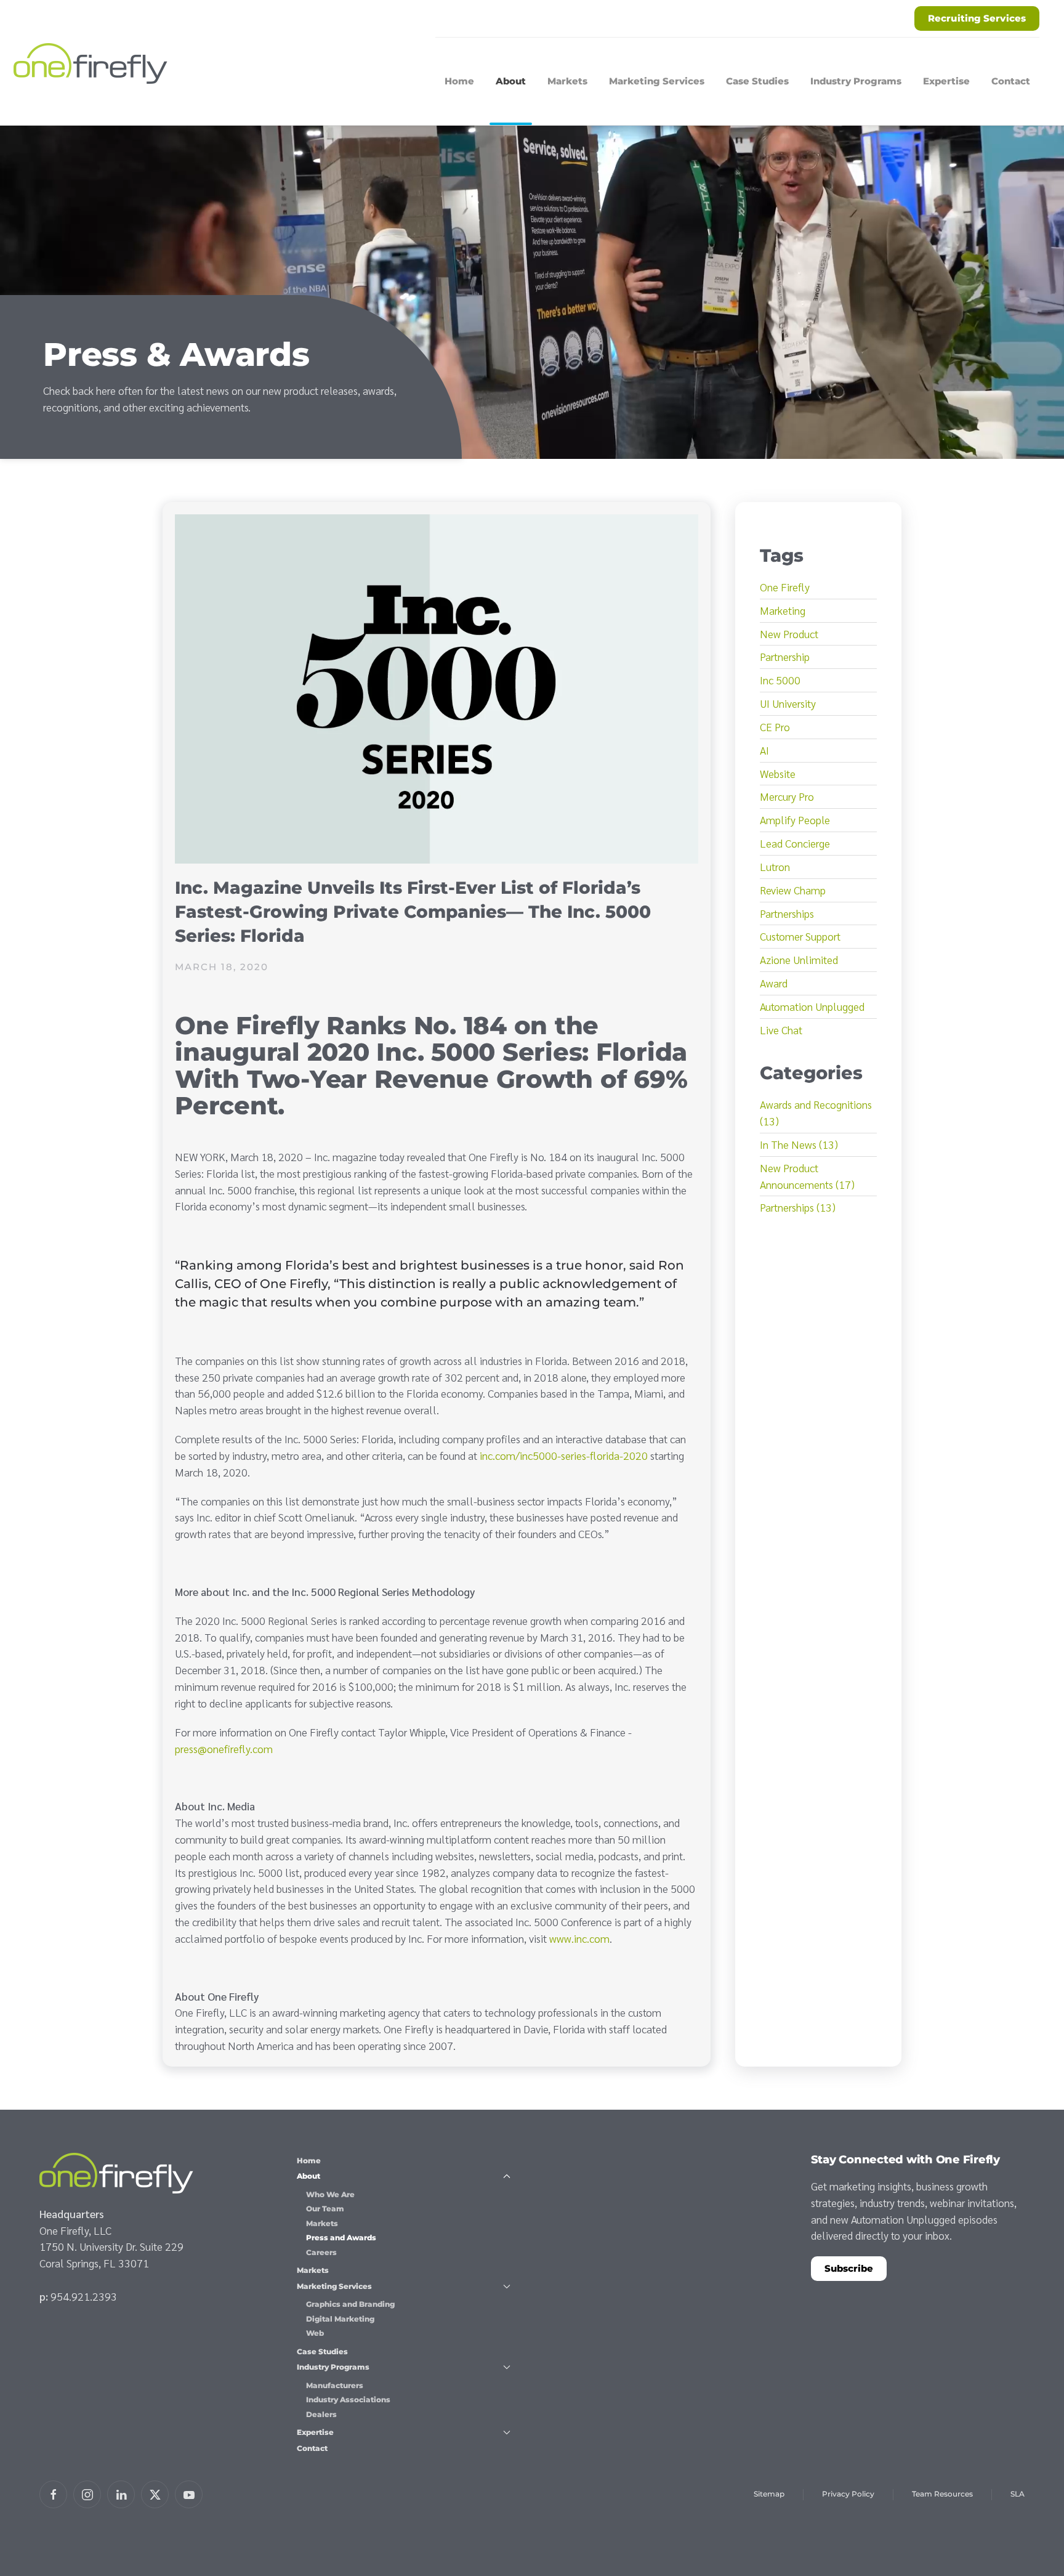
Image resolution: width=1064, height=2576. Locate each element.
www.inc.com (579, 1938)
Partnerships (787, 913)
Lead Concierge (795, 843)
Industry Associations (348, 2400)
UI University (788, 703)
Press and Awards (341, 2238)
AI (764, 750)
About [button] (511, 81)
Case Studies (757, 81)
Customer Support (800, 936)
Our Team (325, 2209)
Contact (1011, 81)
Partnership (785, 656)
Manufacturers (335, 2385)
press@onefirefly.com (224, 1748)
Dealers (321, 2414)
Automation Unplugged (812, 1006)
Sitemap (769, 2494)
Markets (567, 81)
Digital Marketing (340, 2319)
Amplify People (795, 820)
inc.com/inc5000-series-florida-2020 (564, 1455)
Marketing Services (334, 2286)
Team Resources (942, 2494)
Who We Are (330, 2194)
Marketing (783, 610)
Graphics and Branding (350, 2304)
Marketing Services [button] (657, 81)
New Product (789, 634)
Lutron (775, 866)
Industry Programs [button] (856, 81)
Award (774, 983)
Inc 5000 (780, 680)
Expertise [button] (946, 81)
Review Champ (793, 890)
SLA (1018, 2494)
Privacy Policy (848, 2494)
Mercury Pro (787, 796)
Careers (321, 2252)
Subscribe (849, 2268)
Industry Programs (333, 2367)
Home (459, 81)
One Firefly (785, 587)
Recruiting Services (977, 18)
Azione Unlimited (799, 959)
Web (315, 2333)
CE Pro (775, 727)
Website (778, 773)
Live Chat (781, 1030)
